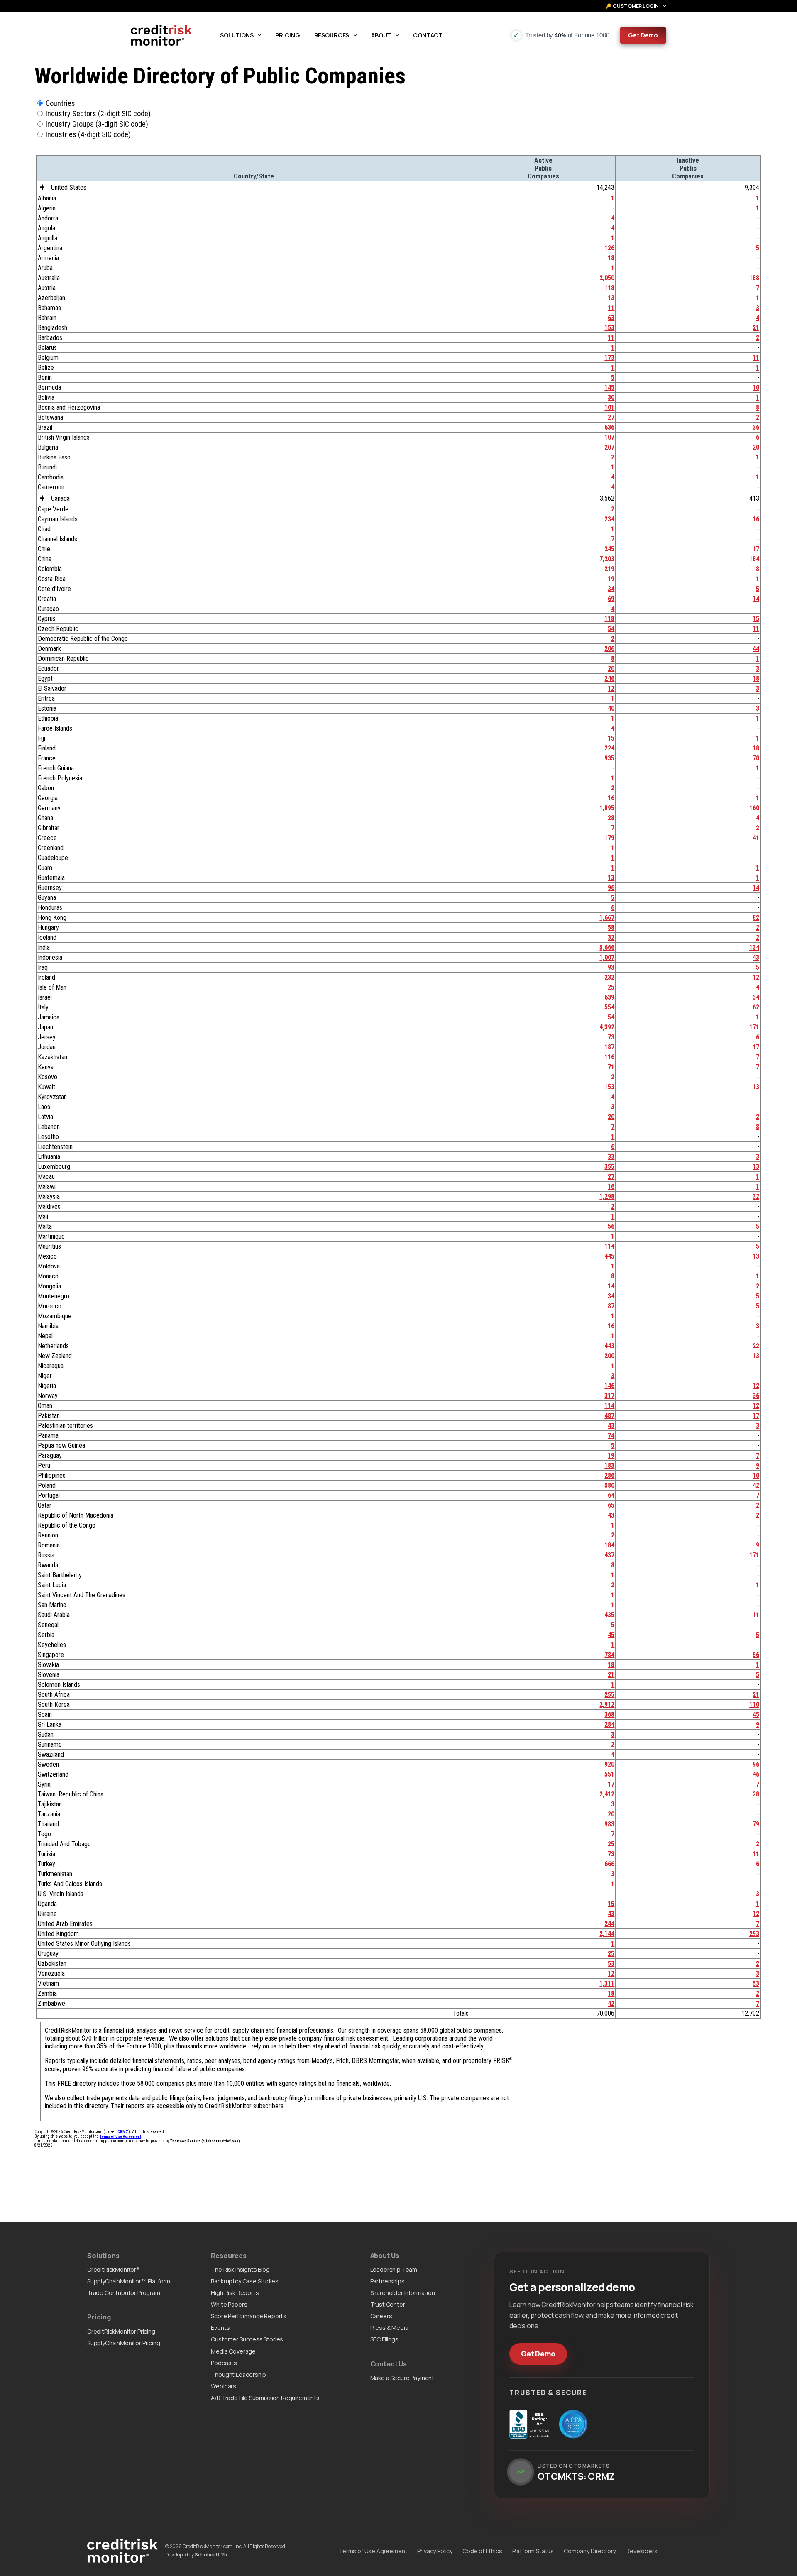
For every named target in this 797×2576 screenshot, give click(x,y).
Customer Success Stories (247, 2339)
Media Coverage (233, 2351)
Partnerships (387, 2281)
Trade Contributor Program (124, 2293)
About (381, 35)
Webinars (224, 2386)
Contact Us (389, 2364)
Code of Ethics (482, 2551)
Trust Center (388, 2304)
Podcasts (224, 2363)
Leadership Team (394, 2269)
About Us (385, 2256)
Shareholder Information (403, 2293)
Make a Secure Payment (402, 2378)
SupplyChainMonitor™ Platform (129, 2281)
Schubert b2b (211, 2555)
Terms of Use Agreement (373, 2551)
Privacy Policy (435, 2551)
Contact (428, 35)
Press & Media (389, 2328)
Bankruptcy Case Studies (244, 2281)
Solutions (237, 35)
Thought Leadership (238, 2374)
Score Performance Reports (249, 2316)
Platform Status (533, 2551)
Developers (641, 2551)
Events (220, 2328)
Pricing (287, 35)
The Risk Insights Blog (240, 2269)
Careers (381, 2316)
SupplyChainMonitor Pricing (124, 2343)
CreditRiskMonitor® (114, 2269)
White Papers (229, 2304)
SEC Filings (384, 2339)
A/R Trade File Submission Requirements (265, 2398)
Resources (332, 35)
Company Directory (590, 2551)
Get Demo (643, 35)
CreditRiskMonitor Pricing (121, 2331)
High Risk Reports (235, 2293)
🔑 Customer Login (632, 6)
